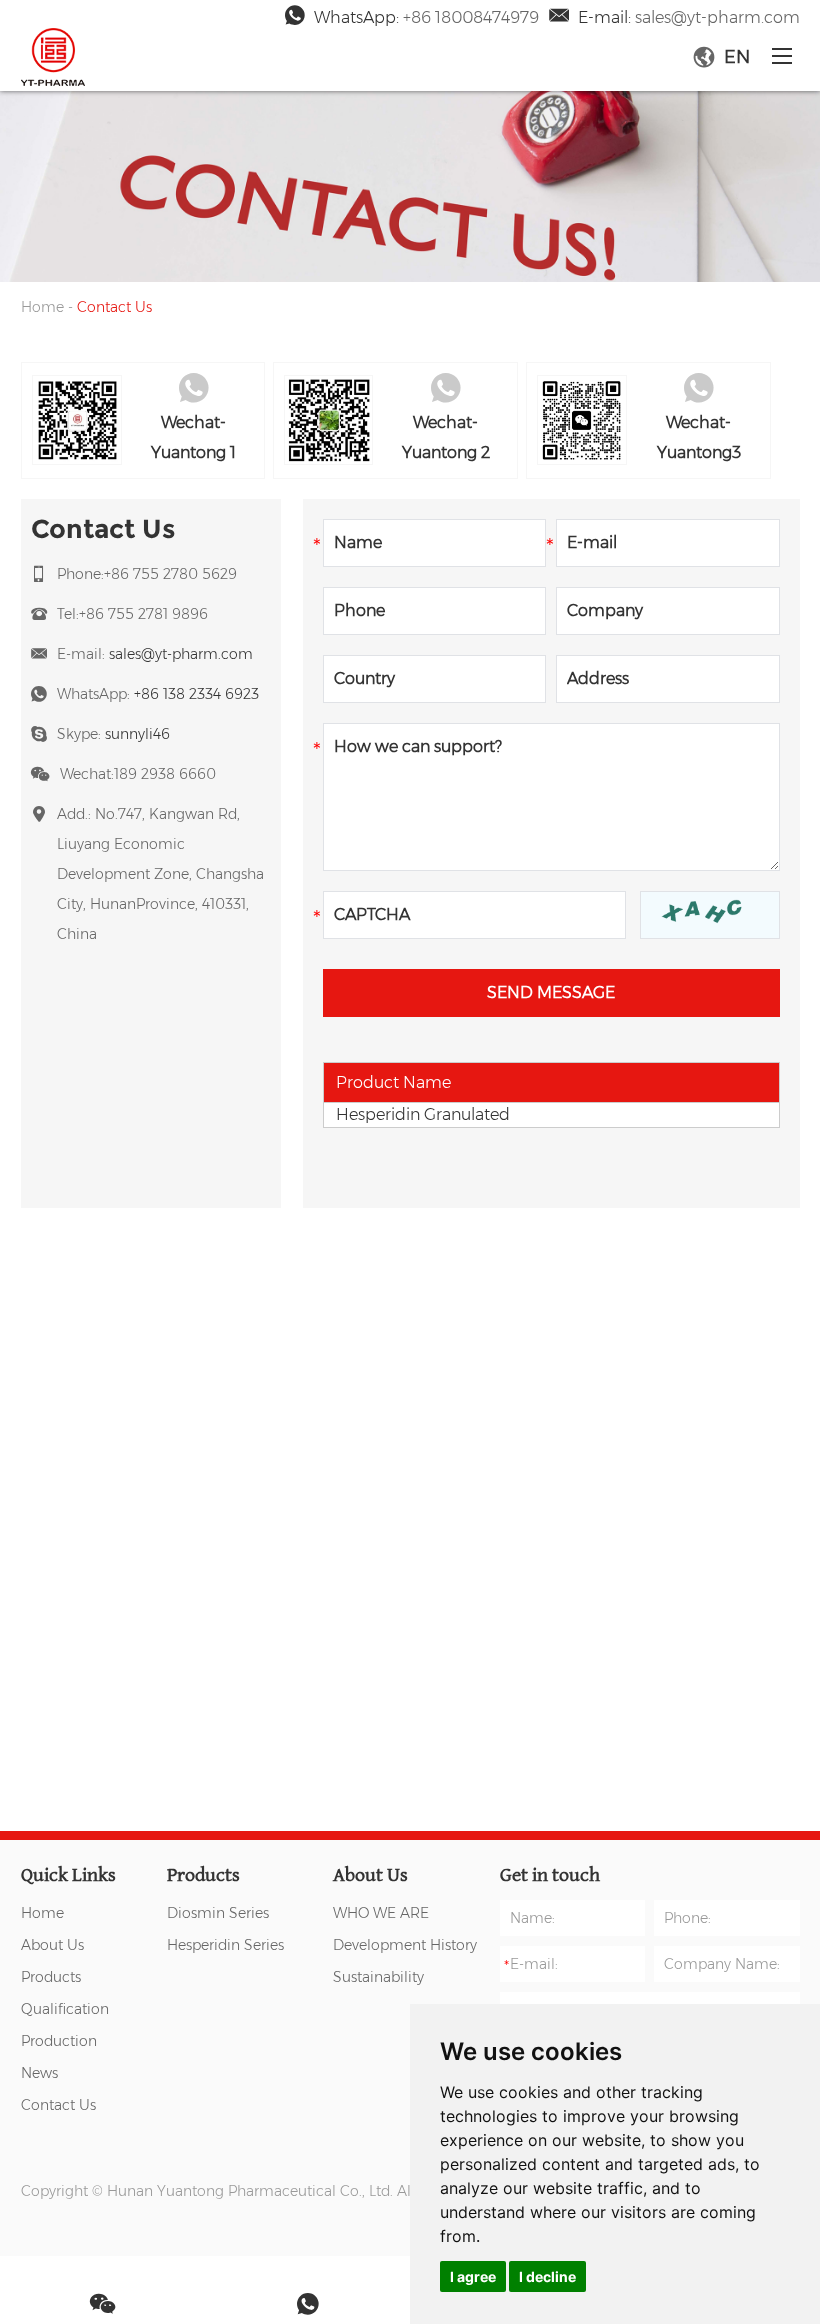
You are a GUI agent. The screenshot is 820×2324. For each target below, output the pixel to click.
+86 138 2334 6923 (196, 694)
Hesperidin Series (225, 1945)
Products (51, 1977)
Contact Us (58, 2105)
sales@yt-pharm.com (717, 17)
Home (42, 307)
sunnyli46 (137, 734)
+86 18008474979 (471, 17)
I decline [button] (547, 2276)
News (39, 2073)
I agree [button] (473, 2276)
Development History (405, 1945)
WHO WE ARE (381, 1913)
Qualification (65, 2009)
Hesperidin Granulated (423, 1114)
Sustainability (378, 1977)
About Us (52, 1945)
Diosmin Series (218, 1913)
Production (59, 2041)
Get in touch (550, 1875)
